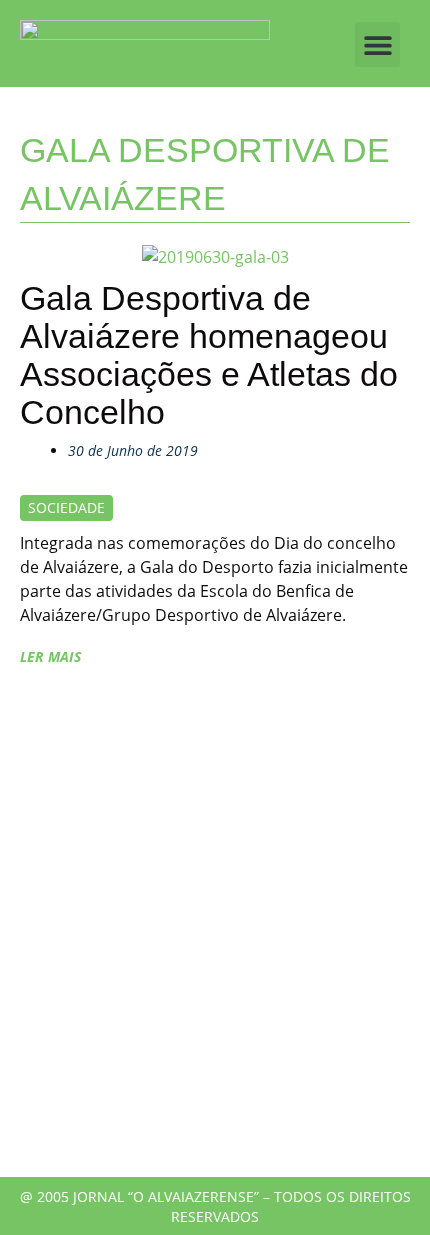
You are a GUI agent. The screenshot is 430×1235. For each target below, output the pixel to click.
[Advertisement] (215, 932)
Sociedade (66, 507)
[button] (377, 44)
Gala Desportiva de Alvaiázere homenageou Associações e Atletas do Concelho (209, 355)
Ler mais (50, 656)
